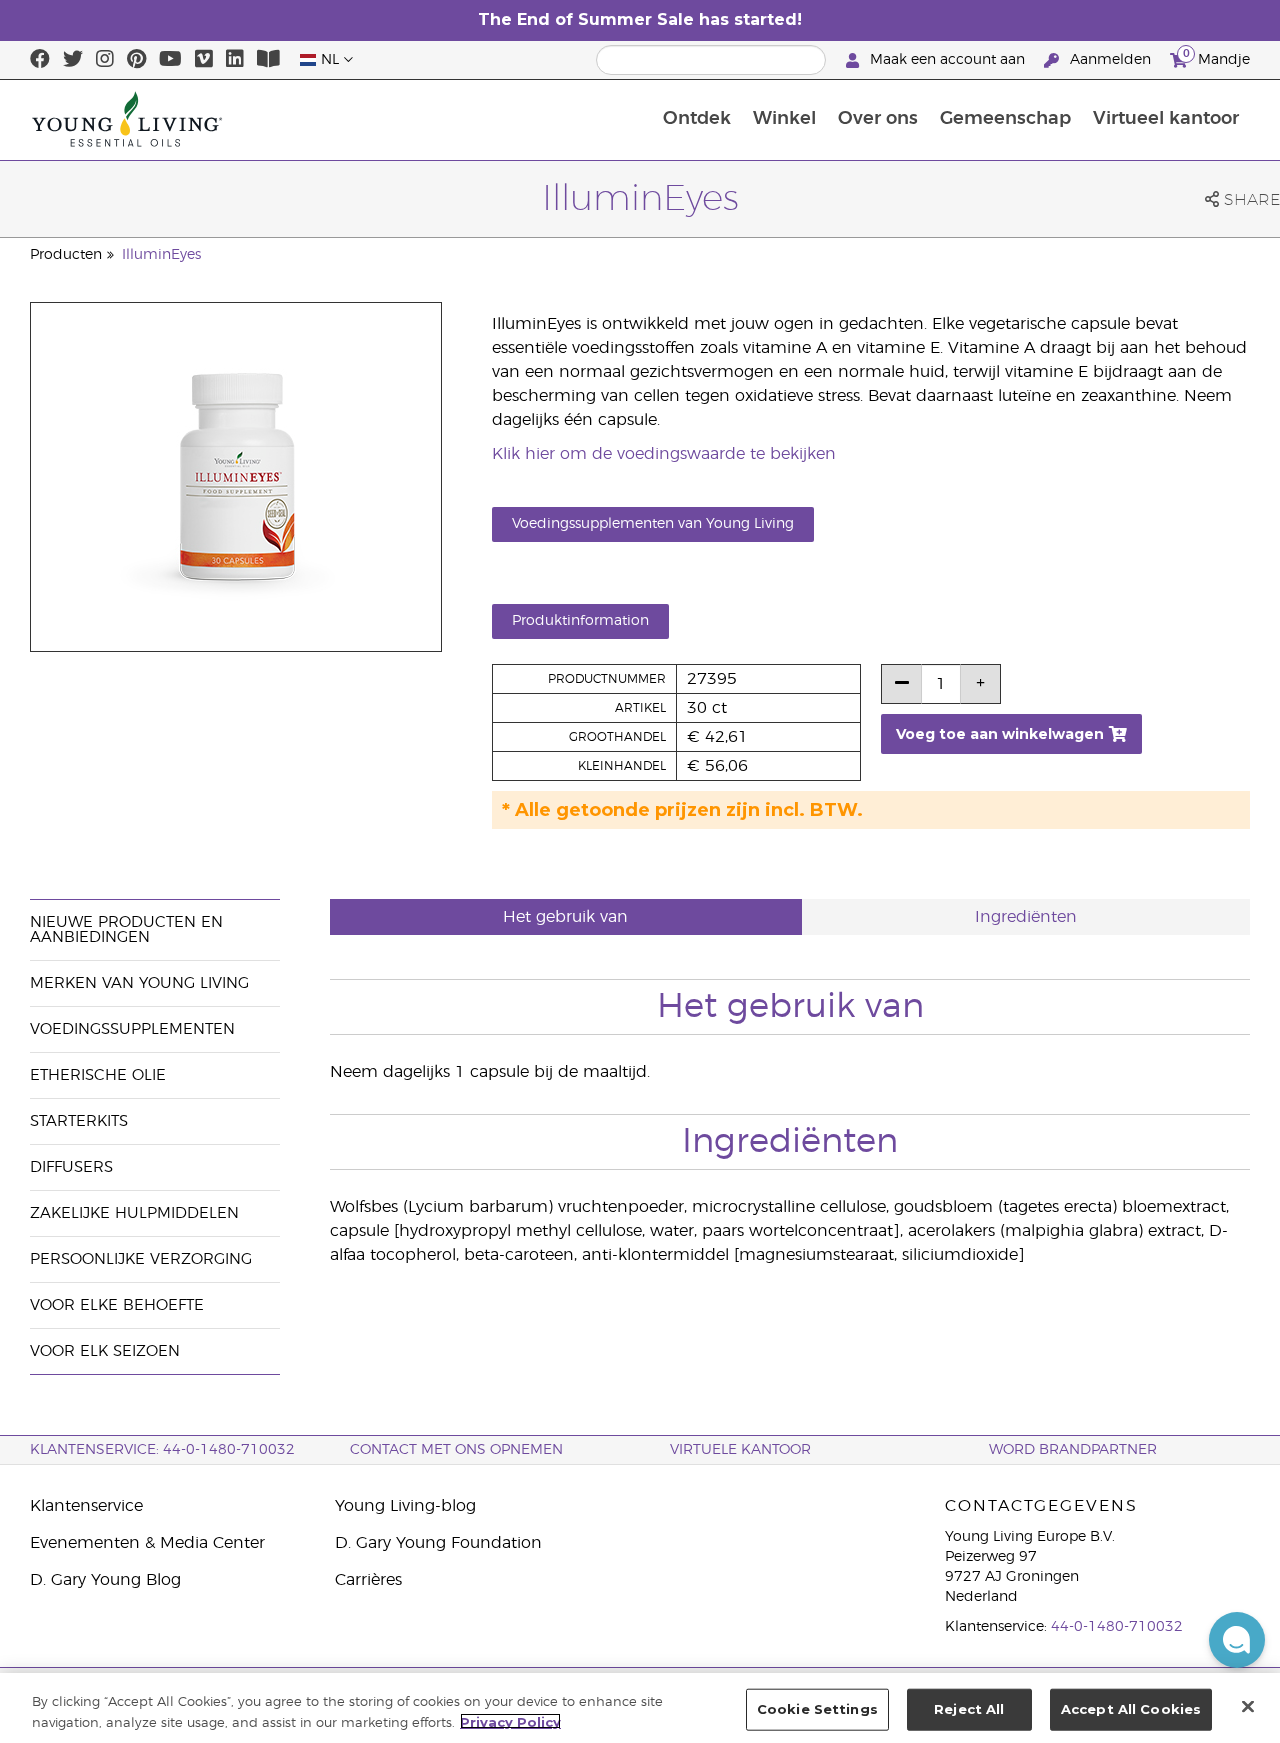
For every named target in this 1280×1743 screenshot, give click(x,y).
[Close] (1248, 1706)
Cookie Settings (817, 1709)
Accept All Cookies (1131, 1709)
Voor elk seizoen (105, 1351)
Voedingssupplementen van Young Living (653, 524)
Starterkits (79, 1121)
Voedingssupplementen (132, 1029)
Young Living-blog (405, 1506)
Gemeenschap (1005, 119)
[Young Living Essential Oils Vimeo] (204, 60)
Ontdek (697, 119)
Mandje (1216, 57)
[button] (1237, 1640)
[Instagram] (105, 60)
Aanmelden (1110, 60)
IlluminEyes (161, 255)
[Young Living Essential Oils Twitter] (73, 60)
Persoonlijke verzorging (141, 1259)
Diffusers (71, 1167)
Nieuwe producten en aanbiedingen (126, 930)
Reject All (969, 1709)
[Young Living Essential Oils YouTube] (170, 60)
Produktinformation (580, 621)
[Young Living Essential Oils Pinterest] (136, 60)
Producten (66, 255)
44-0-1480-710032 (1117, 1627)
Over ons (878, 119)
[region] (640, 1708)
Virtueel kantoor (1166, 119)
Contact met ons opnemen (456, 1450)
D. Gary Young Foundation (438, 1543)
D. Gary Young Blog (105, 1580)
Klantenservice (86, 1506)
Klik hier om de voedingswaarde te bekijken (664, 454)
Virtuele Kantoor (740, 1450)
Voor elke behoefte (117, 1305)
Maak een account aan (947, 60)
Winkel (784, 119)
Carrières (368, 1580)
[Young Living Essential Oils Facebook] (40, 60)
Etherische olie (98, 1075)
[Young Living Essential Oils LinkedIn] (235, 60)
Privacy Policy (510, 1721)
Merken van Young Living (139, 983)
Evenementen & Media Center (147, 1543)
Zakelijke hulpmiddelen (134, 1213)
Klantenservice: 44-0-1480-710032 (162, 1450)
